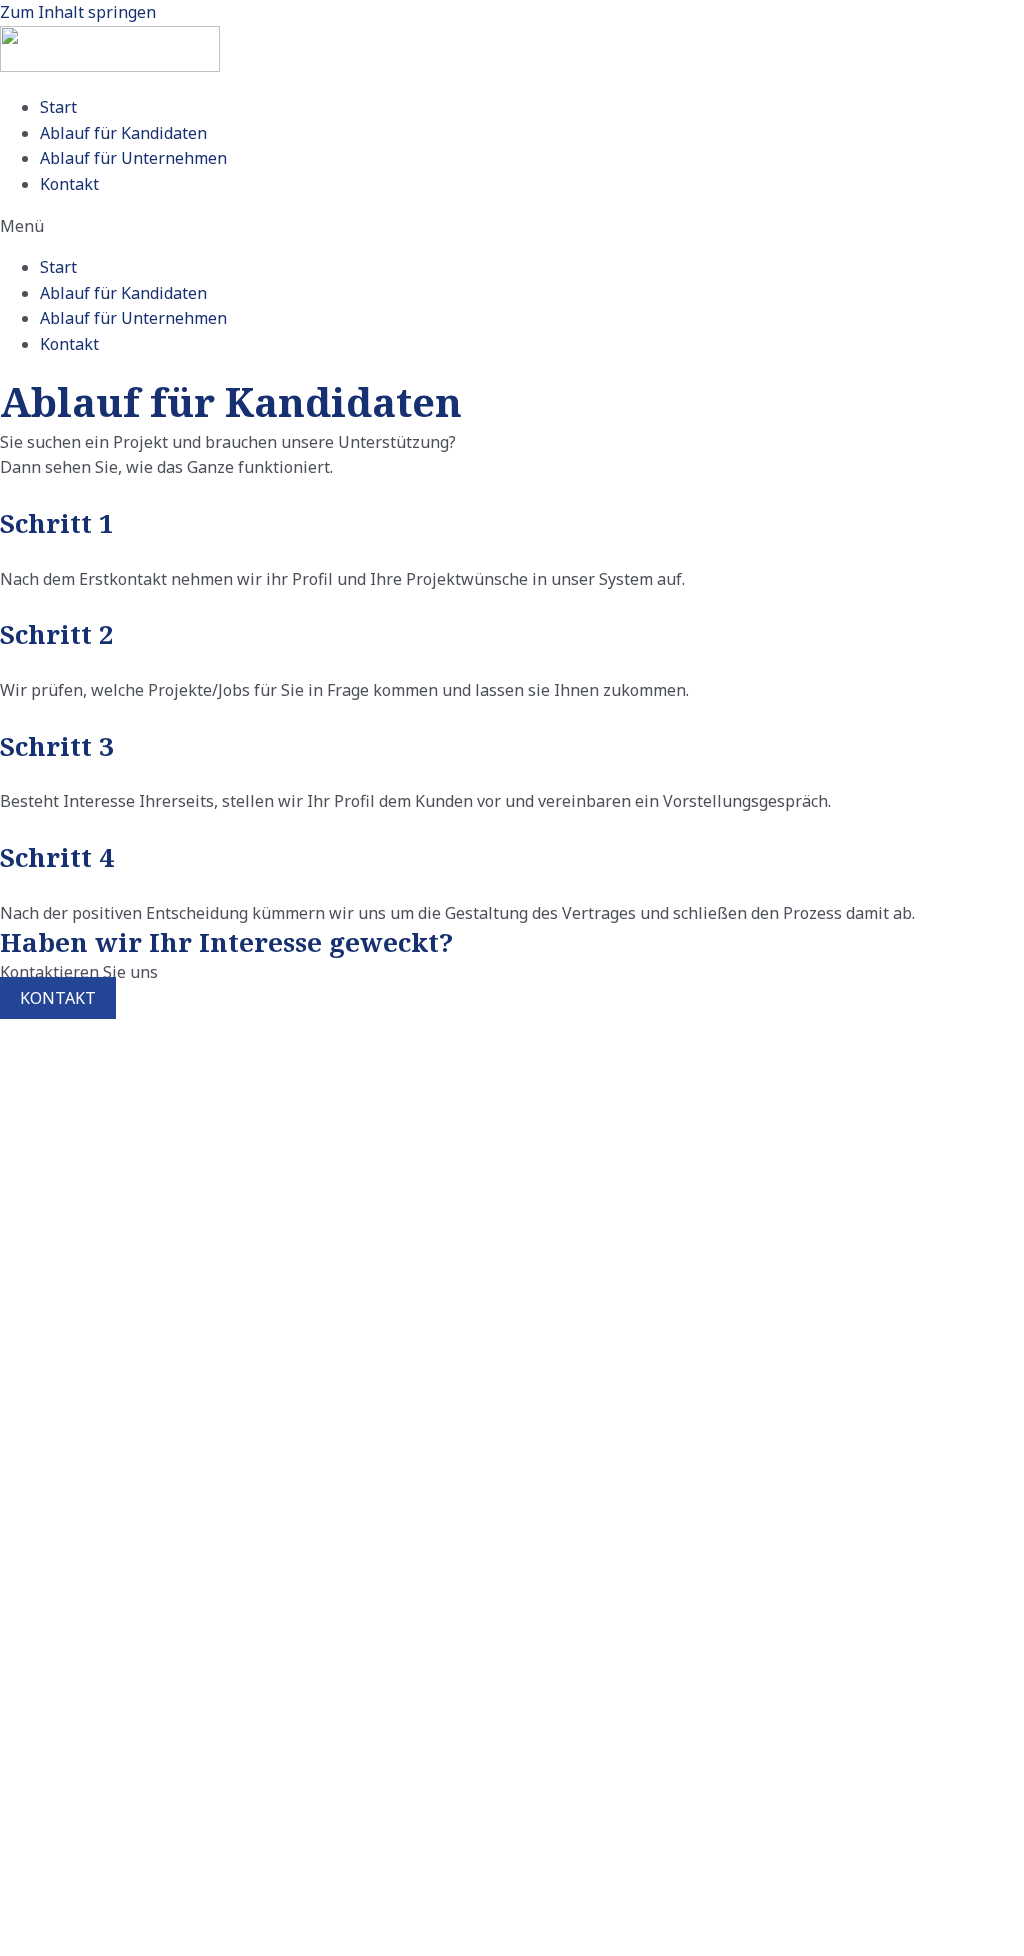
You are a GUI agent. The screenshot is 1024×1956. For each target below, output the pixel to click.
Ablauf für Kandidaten (123, 133)
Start (58, 107)
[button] (512, 227)
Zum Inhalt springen (78, 12)
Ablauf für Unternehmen (133, 158)
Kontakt (69, 184)
